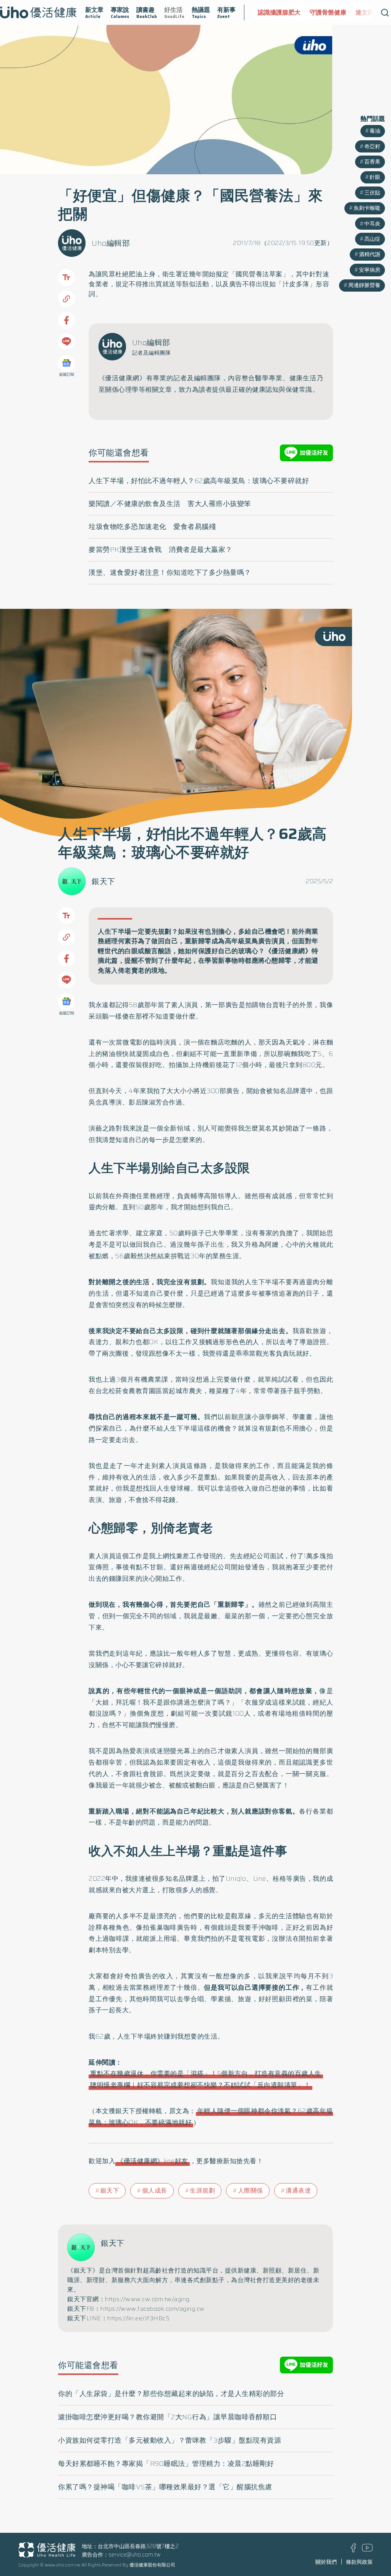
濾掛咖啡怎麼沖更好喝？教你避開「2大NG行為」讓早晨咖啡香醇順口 (167, 2417)
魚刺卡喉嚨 (367, 208)
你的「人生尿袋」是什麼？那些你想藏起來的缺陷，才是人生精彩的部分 (171, 2394)
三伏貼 (372, 193)
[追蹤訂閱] (66, 363)
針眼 (375, 177)
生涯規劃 (202, 2191)
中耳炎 (372, 224)
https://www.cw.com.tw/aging (147, 2299)
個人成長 (155, 2191)
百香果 (372, 162)
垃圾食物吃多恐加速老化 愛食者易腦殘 (152, 527)
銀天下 (103, 881)
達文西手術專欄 (363, 12)
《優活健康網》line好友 (153, 2161)
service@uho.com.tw (135, 2555)
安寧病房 (370, 270)
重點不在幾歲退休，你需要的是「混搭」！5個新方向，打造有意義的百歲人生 (206, 2073)
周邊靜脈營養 (364, 285)
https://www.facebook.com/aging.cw (153, 2309)
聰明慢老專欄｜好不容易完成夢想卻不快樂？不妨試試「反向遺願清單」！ (200, 2085)
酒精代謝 (370, 254)
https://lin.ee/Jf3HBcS (138, 2318)
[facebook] (353, 2550)
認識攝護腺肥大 (265, 12)
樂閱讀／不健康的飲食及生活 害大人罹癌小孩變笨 (170, 504)
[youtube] (367, 2550)
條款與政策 (359, 2562)
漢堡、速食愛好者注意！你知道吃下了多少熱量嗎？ (170, 573)
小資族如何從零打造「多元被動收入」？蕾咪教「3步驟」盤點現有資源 (170, 2440)
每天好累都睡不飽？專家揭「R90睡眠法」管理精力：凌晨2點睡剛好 (166, 2464)
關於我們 (326, 2562)
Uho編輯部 (111, 243)
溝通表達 (298, 2191)
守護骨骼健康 (314, 12)
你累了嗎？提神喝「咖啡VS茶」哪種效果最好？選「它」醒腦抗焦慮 (165, 2487)
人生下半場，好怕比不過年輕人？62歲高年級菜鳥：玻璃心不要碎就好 (199, 481)
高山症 (372, 239)
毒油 (375, 131)
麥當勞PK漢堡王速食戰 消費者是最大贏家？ (161, 550)
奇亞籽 (372, 146)
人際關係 (250, 2191)
